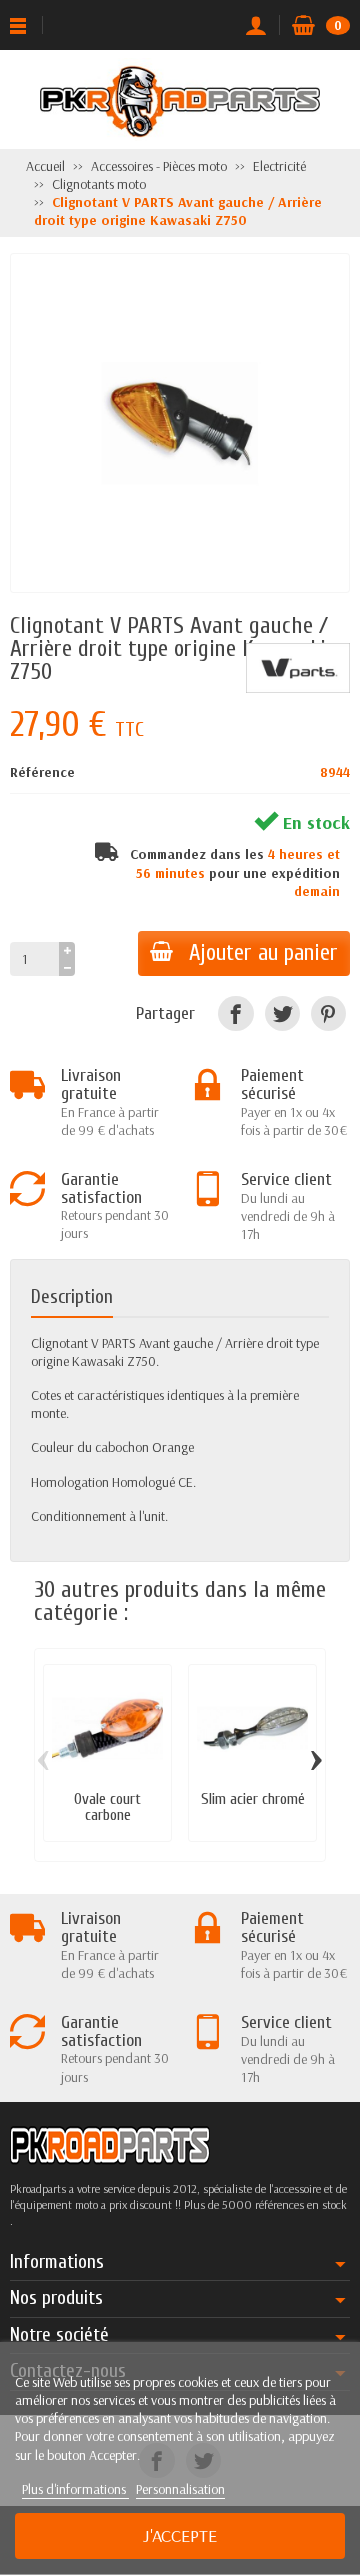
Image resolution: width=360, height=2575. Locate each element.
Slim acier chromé (253, 1799)
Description (72, 1297)
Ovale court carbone (107, 1807)
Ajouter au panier (263, 953)
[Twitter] (282, 1013)
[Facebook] (235, 1013)
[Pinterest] (328, 1013)
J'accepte (180, 2535)
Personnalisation (180, 2489)
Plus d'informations (75, 2489)
